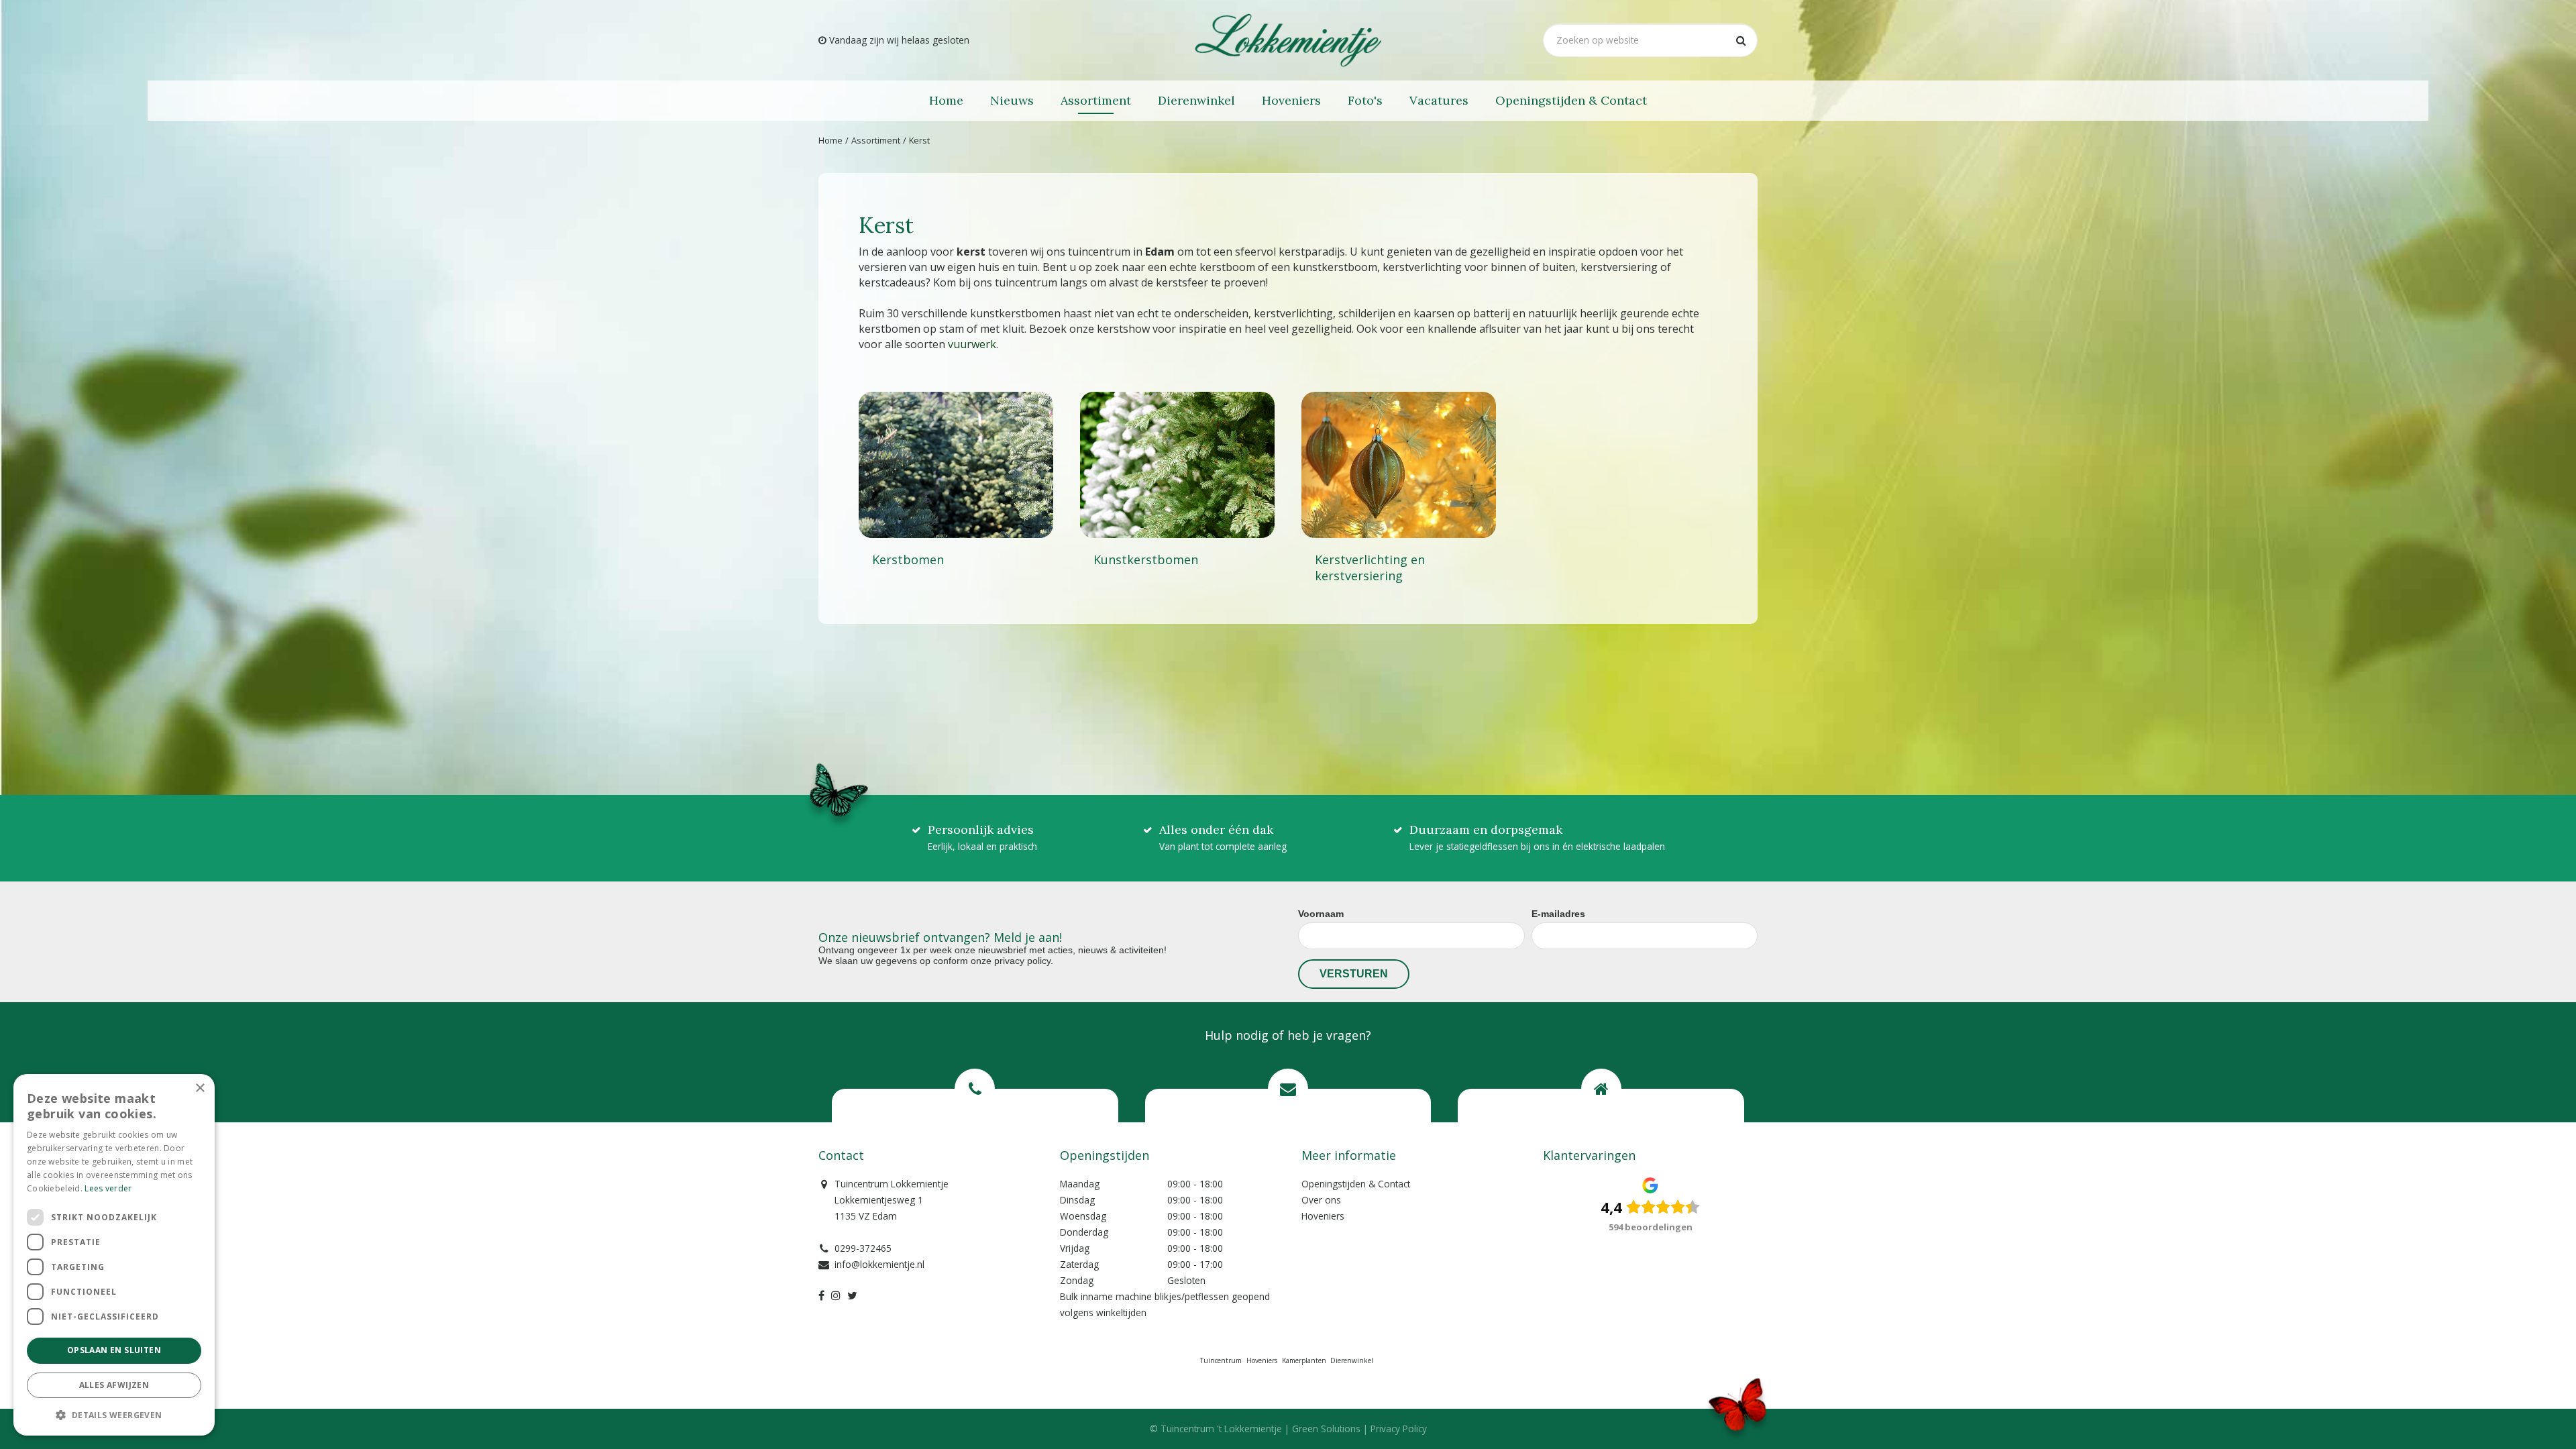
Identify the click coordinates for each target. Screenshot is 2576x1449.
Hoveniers (1323, 1216)
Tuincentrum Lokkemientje (892, 1184)
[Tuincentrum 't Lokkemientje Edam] (1288, 40)
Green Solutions (1326, 1429)
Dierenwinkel (1352, 1360)
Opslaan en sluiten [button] (114, 1350)
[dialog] (114, 1255)
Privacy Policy (1399, 1429)
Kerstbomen (908, 559)
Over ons (1321, 1200)
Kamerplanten (1304, 1360)
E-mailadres (1558, 914)
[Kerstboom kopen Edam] (956, 465)
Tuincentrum (1221, 1360)
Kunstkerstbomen (1146, 559)
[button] (114, 1414)
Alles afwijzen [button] (114, 1385)
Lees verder (108, 1188)
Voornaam (1321, 914)
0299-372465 (863, 1248)
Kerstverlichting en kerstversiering (1370, 568)
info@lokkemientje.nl (879, 1264)
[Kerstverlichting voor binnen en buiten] (1399, 465)
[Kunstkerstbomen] (1177, 465)
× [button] (200, 1088)
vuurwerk (972, 344)
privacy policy (1022, 961)
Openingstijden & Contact (1356, 1184)
